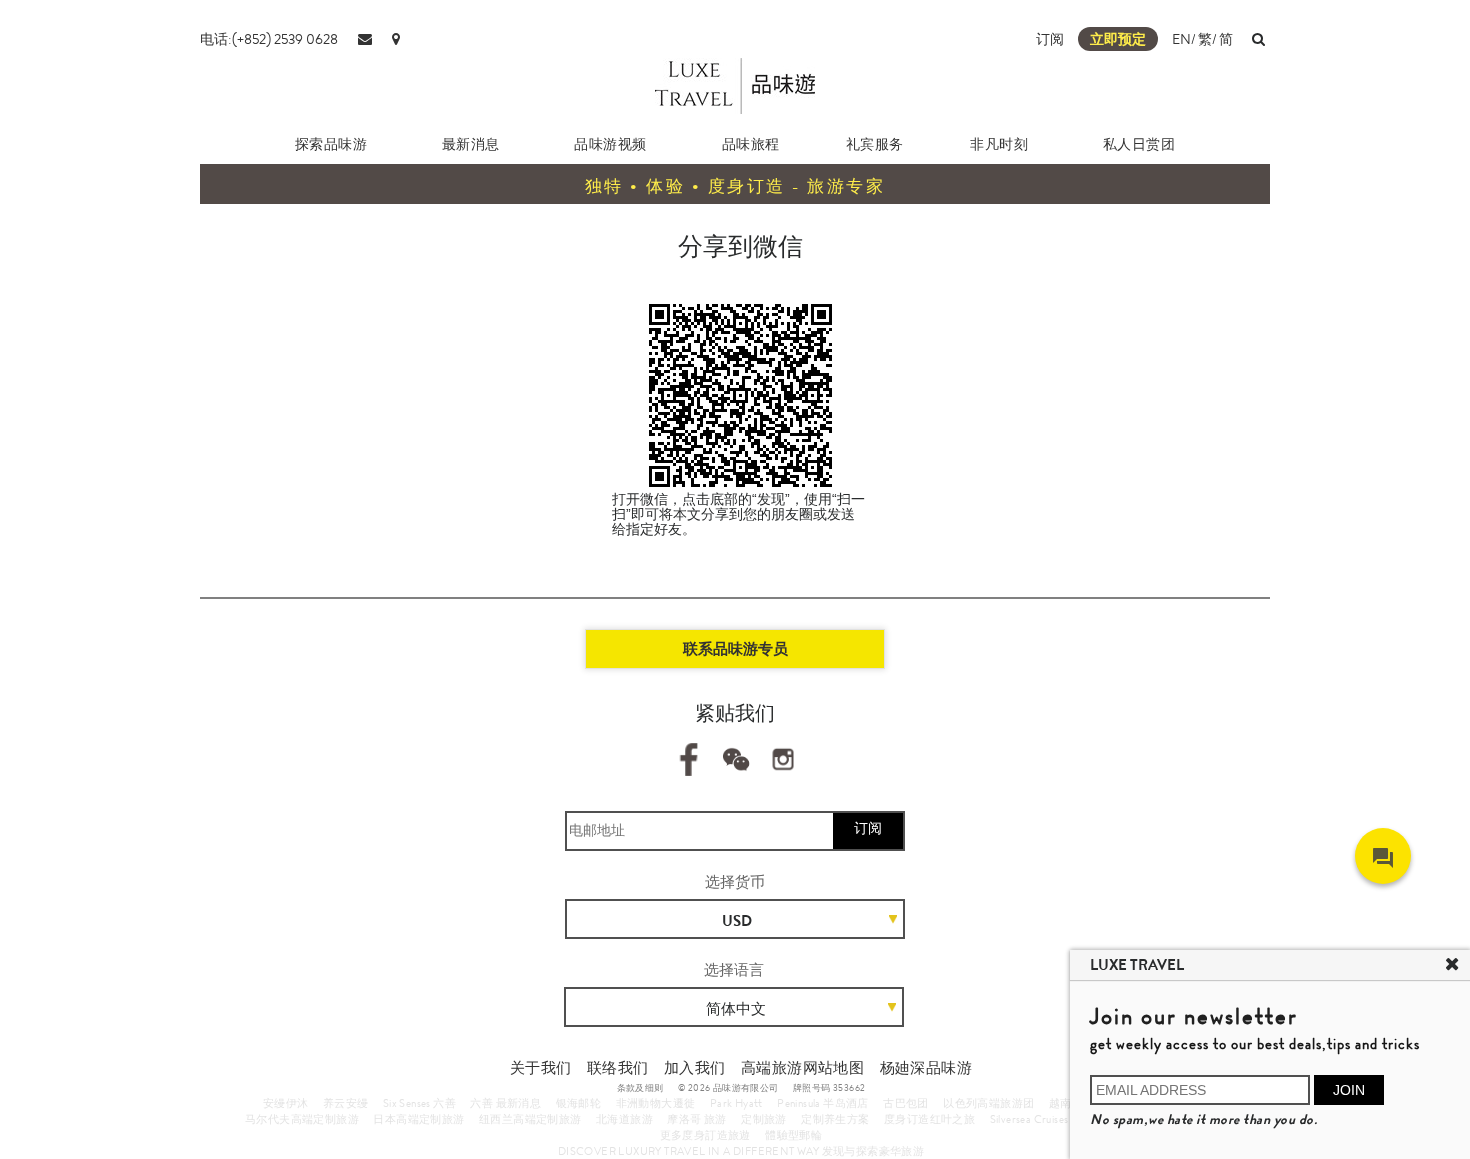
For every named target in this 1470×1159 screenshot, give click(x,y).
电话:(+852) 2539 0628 (269, 39)
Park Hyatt (736, 1103)
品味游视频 (610, 144)
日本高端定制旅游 (418, 1119)
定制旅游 (764, 1119)
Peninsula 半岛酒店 (823, 1103)
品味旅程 (751, 144)
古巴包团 (906, 1103)
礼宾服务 (875, 144)
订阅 (1050, 39)
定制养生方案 (835, 1119)
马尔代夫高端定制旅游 (302, 1119)
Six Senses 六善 (419, 1103)
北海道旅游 (624, 1119)
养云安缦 (346, 1103)
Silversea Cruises (1029, 1119)
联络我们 (618, 1068)
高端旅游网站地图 (802, 1068)
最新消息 (471, 144)
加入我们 (695, 1068)
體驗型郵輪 (793, 1135)
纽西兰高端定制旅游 (530, 1119)
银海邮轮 (579, 1103)
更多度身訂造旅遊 (705, 1135)
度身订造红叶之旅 (929, 1119)
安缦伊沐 (286, 1103)
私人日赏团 (1139, 144)
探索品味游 (331, 144)
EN (1181, 39)
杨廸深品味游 (926, 1068)
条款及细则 (640, 1088)
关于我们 (541, 1068)
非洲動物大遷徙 (656, 1103)
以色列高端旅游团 (988, 1103)
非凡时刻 (999, 144)
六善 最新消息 (505, 1103)
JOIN (1349, 1090)
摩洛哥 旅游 (696, 1119)
